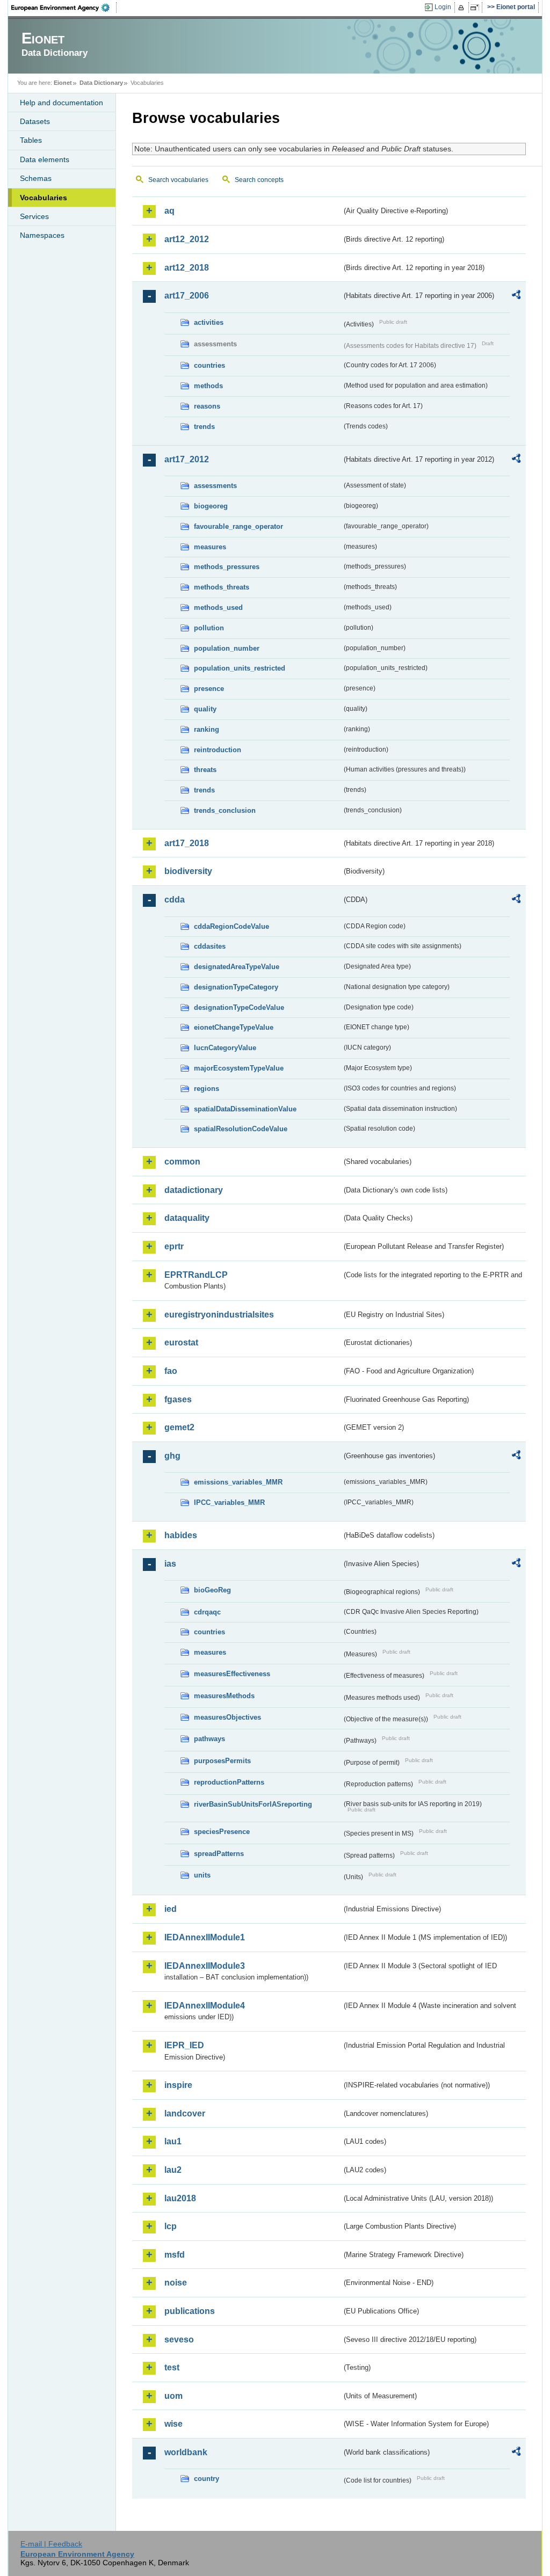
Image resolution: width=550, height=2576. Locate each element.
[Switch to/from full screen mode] (477, 8)
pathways (209, 1739)
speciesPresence (222, 1832)
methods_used (218, 607)
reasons (207, 406)
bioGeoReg (212, 1590)
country (207, 2479)
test (172, 2367)
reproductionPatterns (229, 1782)
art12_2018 (187, 268)
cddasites (210, 946)
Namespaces (42, 235)
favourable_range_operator (238, 526)
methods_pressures (227, 567)
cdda (175, 900)
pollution (209, 628)
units (202, 1875)
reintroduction (218, 750)
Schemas (36, 178)
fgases (178, 1399)
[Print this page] (463, 8)
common (182, 1162)
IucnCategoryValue (225, 1048)
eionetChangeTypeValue (234, 1027)
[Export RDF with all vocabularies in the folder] (516, 296)
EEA (64, 8)
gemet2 (179, 1427)
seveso (179, 2339)
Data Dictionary (101, 83)
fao (171, 1371)
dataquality (187, 1218)
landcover (185, 2113)
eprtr (174, 1246)
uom (173, 2396)
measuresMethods (224, 1696)
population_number (227, 648)
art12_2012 (187, 239)
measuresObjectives (227, 1717)
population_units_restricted (240, 668)
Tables (31, 140)
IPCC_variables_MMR (229, 1502)
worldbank (186, 2452)
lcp (171, 2226)
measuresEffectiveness (232, 1674)
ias (170, 1564)
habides (181, 1535)
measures (210, 547)
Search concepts (259, 180)
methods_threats (222, 587)
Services (34, 216)
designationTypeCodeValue (239, 1007)
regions (207, 1089)
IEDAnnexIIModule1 (205, 1937)
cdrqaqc (207, 1612)
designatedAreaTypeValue (237, 967)
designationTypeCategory (236, 987)
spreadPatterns (219, 1854)
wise (173, 2424)
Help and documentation (61, 103)
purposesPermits (222, 1761)
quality (205, 709)
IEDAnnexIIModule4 (205, 2006)
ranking (207, 729)
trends (204, 427)
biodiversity (188, 871)
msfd (175, 2255)
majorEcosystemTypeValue (239, 1068)
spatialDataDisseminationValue (245, 1109)
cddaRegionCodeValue (231, 926)
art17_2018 (187, 843)
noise (176, 2283)
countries (209, 365)
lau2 (173, 2170)
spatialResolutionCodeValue (241, 1129)
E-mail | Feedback (51, 2544)
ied (171, 1909)
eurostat (181, 1342)
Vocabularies (44, 198)
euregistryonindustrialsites (219, 1315)
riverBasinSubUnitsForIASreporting (253, 1804)
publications (190, 2311)
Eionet (63, 83)
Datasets (35, 121)
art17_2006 (187, 296)
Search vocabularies (178, 180)
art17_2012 (187, 459)
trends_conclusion (225, 810)
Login (443, 7)
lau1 (173, 2141)
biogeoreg (211, 506)
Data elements (45, 159)
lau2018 (180, 2198)
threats (205, 770)
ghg (172, 1456)
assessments (215, 486)
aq (169, 211)
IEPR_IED (184, 2045)
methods (208, 386)
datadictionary (194, 1190)
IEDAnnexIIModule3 (205, 1966)
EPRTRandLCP (196, 1275)
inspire (178, 2085)
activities (209, 322)
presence (209, 689)
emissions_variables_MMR (238, 1482)
